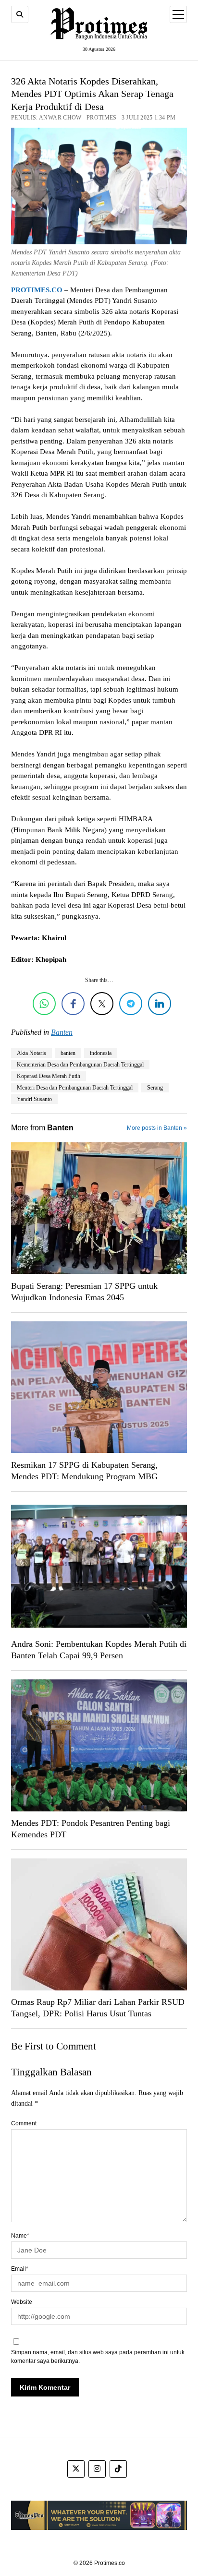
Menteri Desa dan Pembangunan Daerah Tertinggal (75, 1088)
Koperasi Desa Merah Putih (49, 1076)
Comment (24, 2123)
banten (68, 1053)
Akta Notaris (31, 1053)
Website (22, 2302)
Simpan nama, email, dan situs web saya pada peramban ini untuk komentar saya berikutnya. (98, 2357)
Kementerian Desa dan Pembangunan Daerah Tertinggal (80, 1065)
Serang (155, 1088)
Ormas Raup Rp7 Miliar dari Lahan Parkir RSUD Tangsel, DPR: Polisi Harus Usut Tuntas (98, 2008)
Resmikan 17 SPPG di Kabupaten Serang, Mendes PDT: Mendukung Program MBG (84, 1471)
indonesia (101, 1053)
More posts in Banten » (157, 1128)
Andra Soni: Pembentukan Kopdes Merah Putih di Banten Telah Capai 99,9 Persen (99, 1650)
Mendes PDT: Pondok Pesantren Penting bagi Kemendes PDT (91, 1829)
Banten (62, 1032)
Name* (20, 2236)
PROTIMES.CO (37, 290)
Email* (20, 2269)
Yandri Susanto (34, 1099)
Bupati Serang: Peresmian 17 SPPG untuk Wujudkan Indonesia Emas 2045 (84, 1292)
